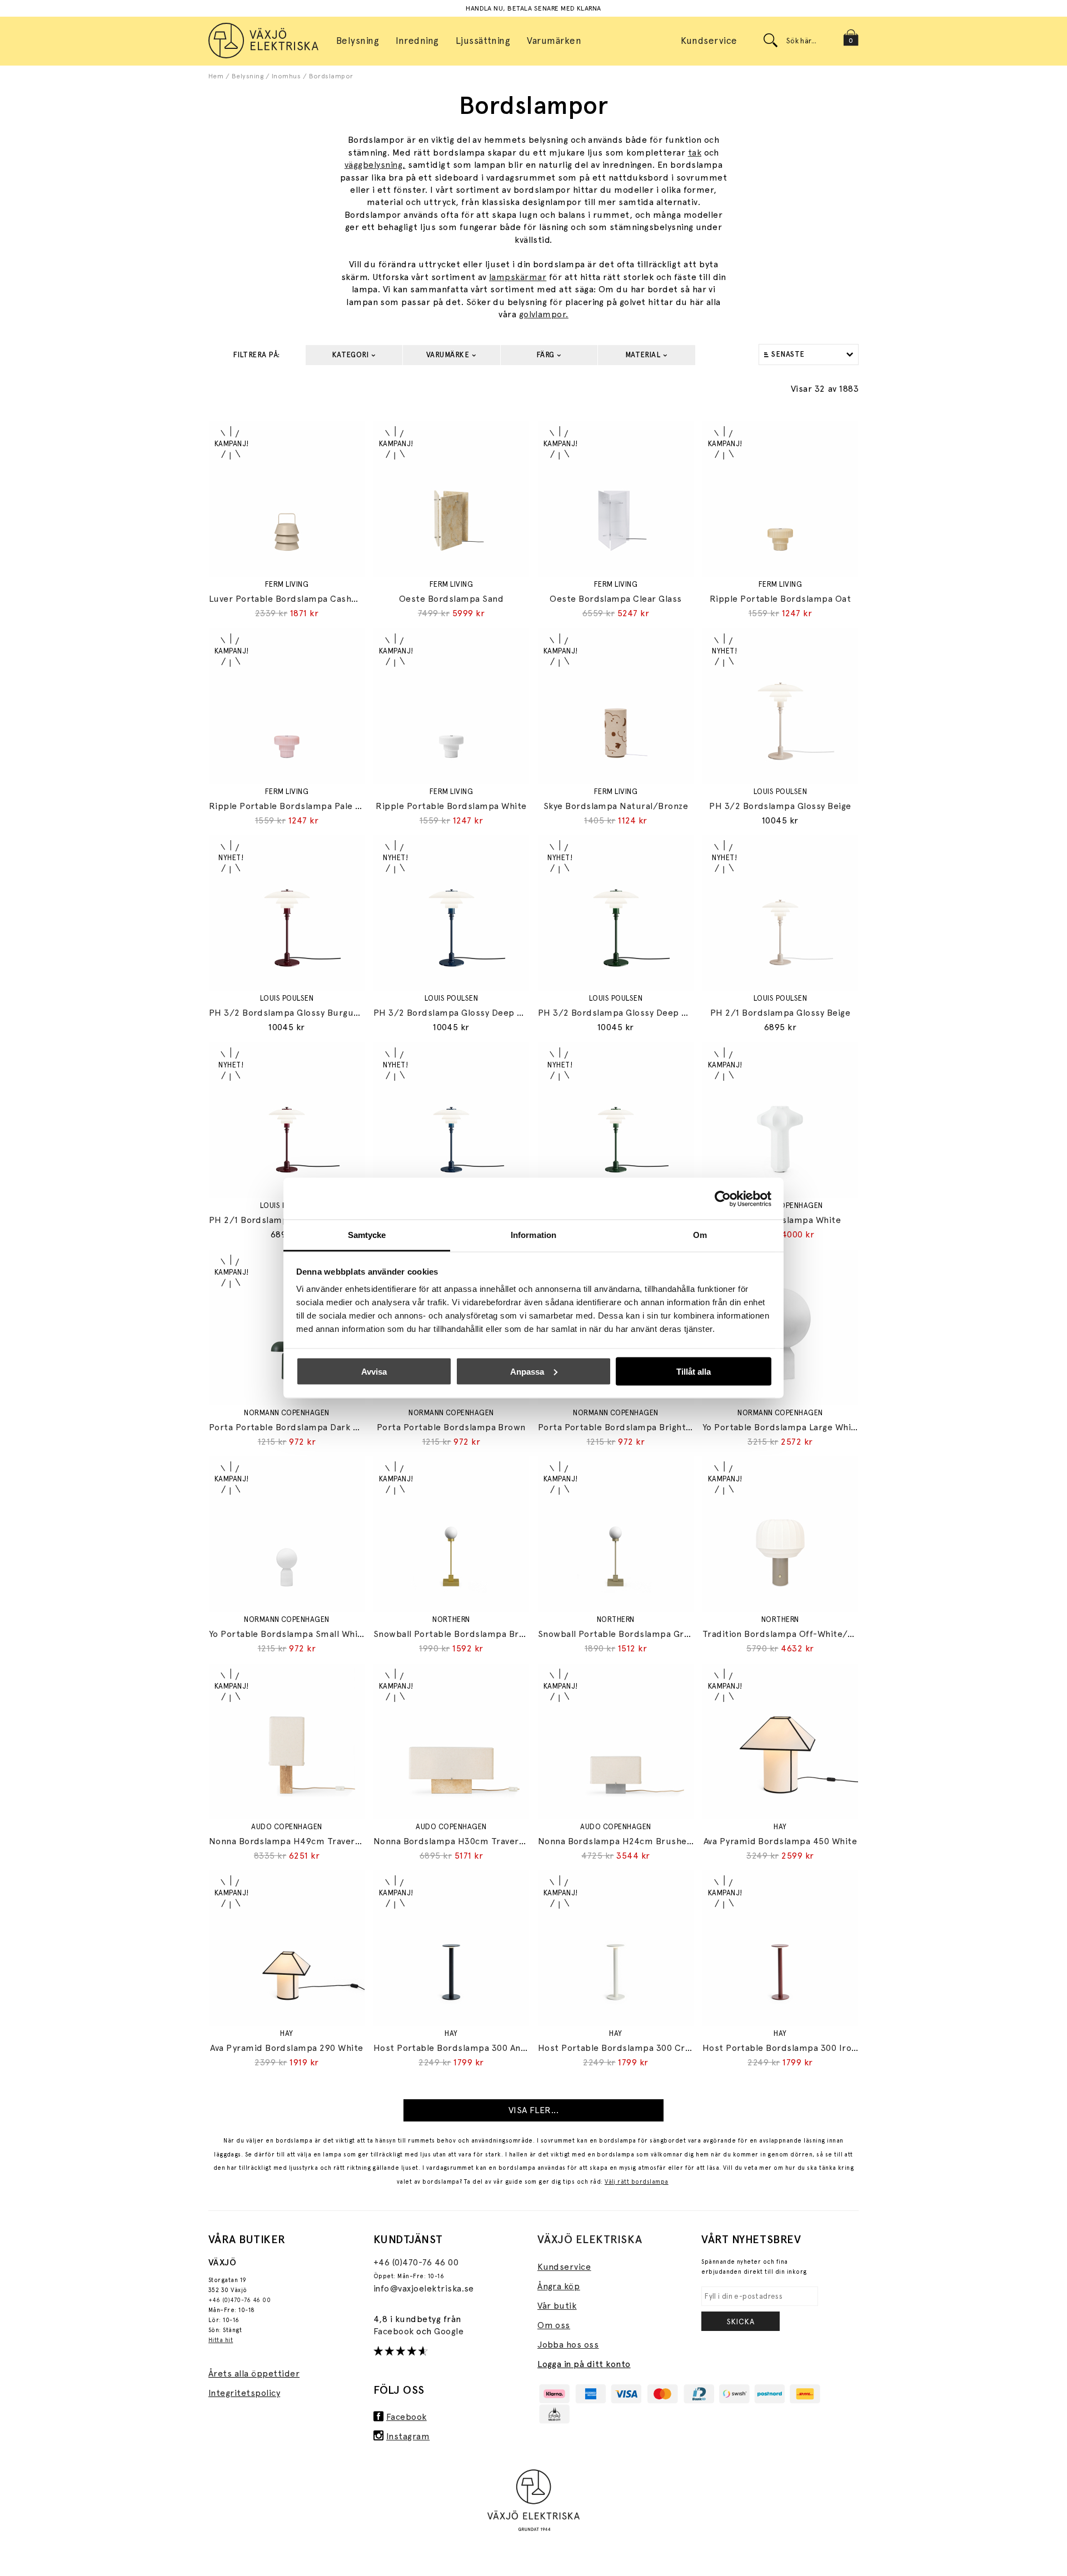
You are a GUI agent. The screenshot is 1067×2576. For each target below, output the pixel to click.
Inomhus (286, 76)
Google (449, 2331)
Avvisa (374, 1371)
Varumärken (554, 41)
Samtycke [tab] (367, 1235)
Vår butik (557, 2306)
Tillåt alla (694, 1371)
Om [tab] (700, 1235)
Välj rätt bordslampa (637, 2182)
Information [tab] (533, 1235)
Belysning (248, 76)
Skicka (741, 2322)
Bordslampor (331, 76)
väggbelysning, (375, 165)
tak (695, 153)
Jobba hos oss (568, 2345)
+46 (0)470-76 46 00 (240, 2300)
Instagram (408, 2436)
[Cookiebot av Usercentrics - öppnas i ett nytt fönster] (723, 1199)
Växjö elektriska (590, 2239)
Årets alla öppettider (254, 2373)
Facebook (395, 2331)
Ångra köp (559, 2286)
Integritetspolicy (244, 2393)
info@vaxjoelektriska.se (424, 2288)
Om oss (554, 2325)
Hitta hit (221, 2340)
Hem (216, 76)
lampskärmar (518, 277)
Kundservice (709, 41)
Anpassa (527, 1371)
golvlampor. (544, 314)
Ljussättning (483, 41)
